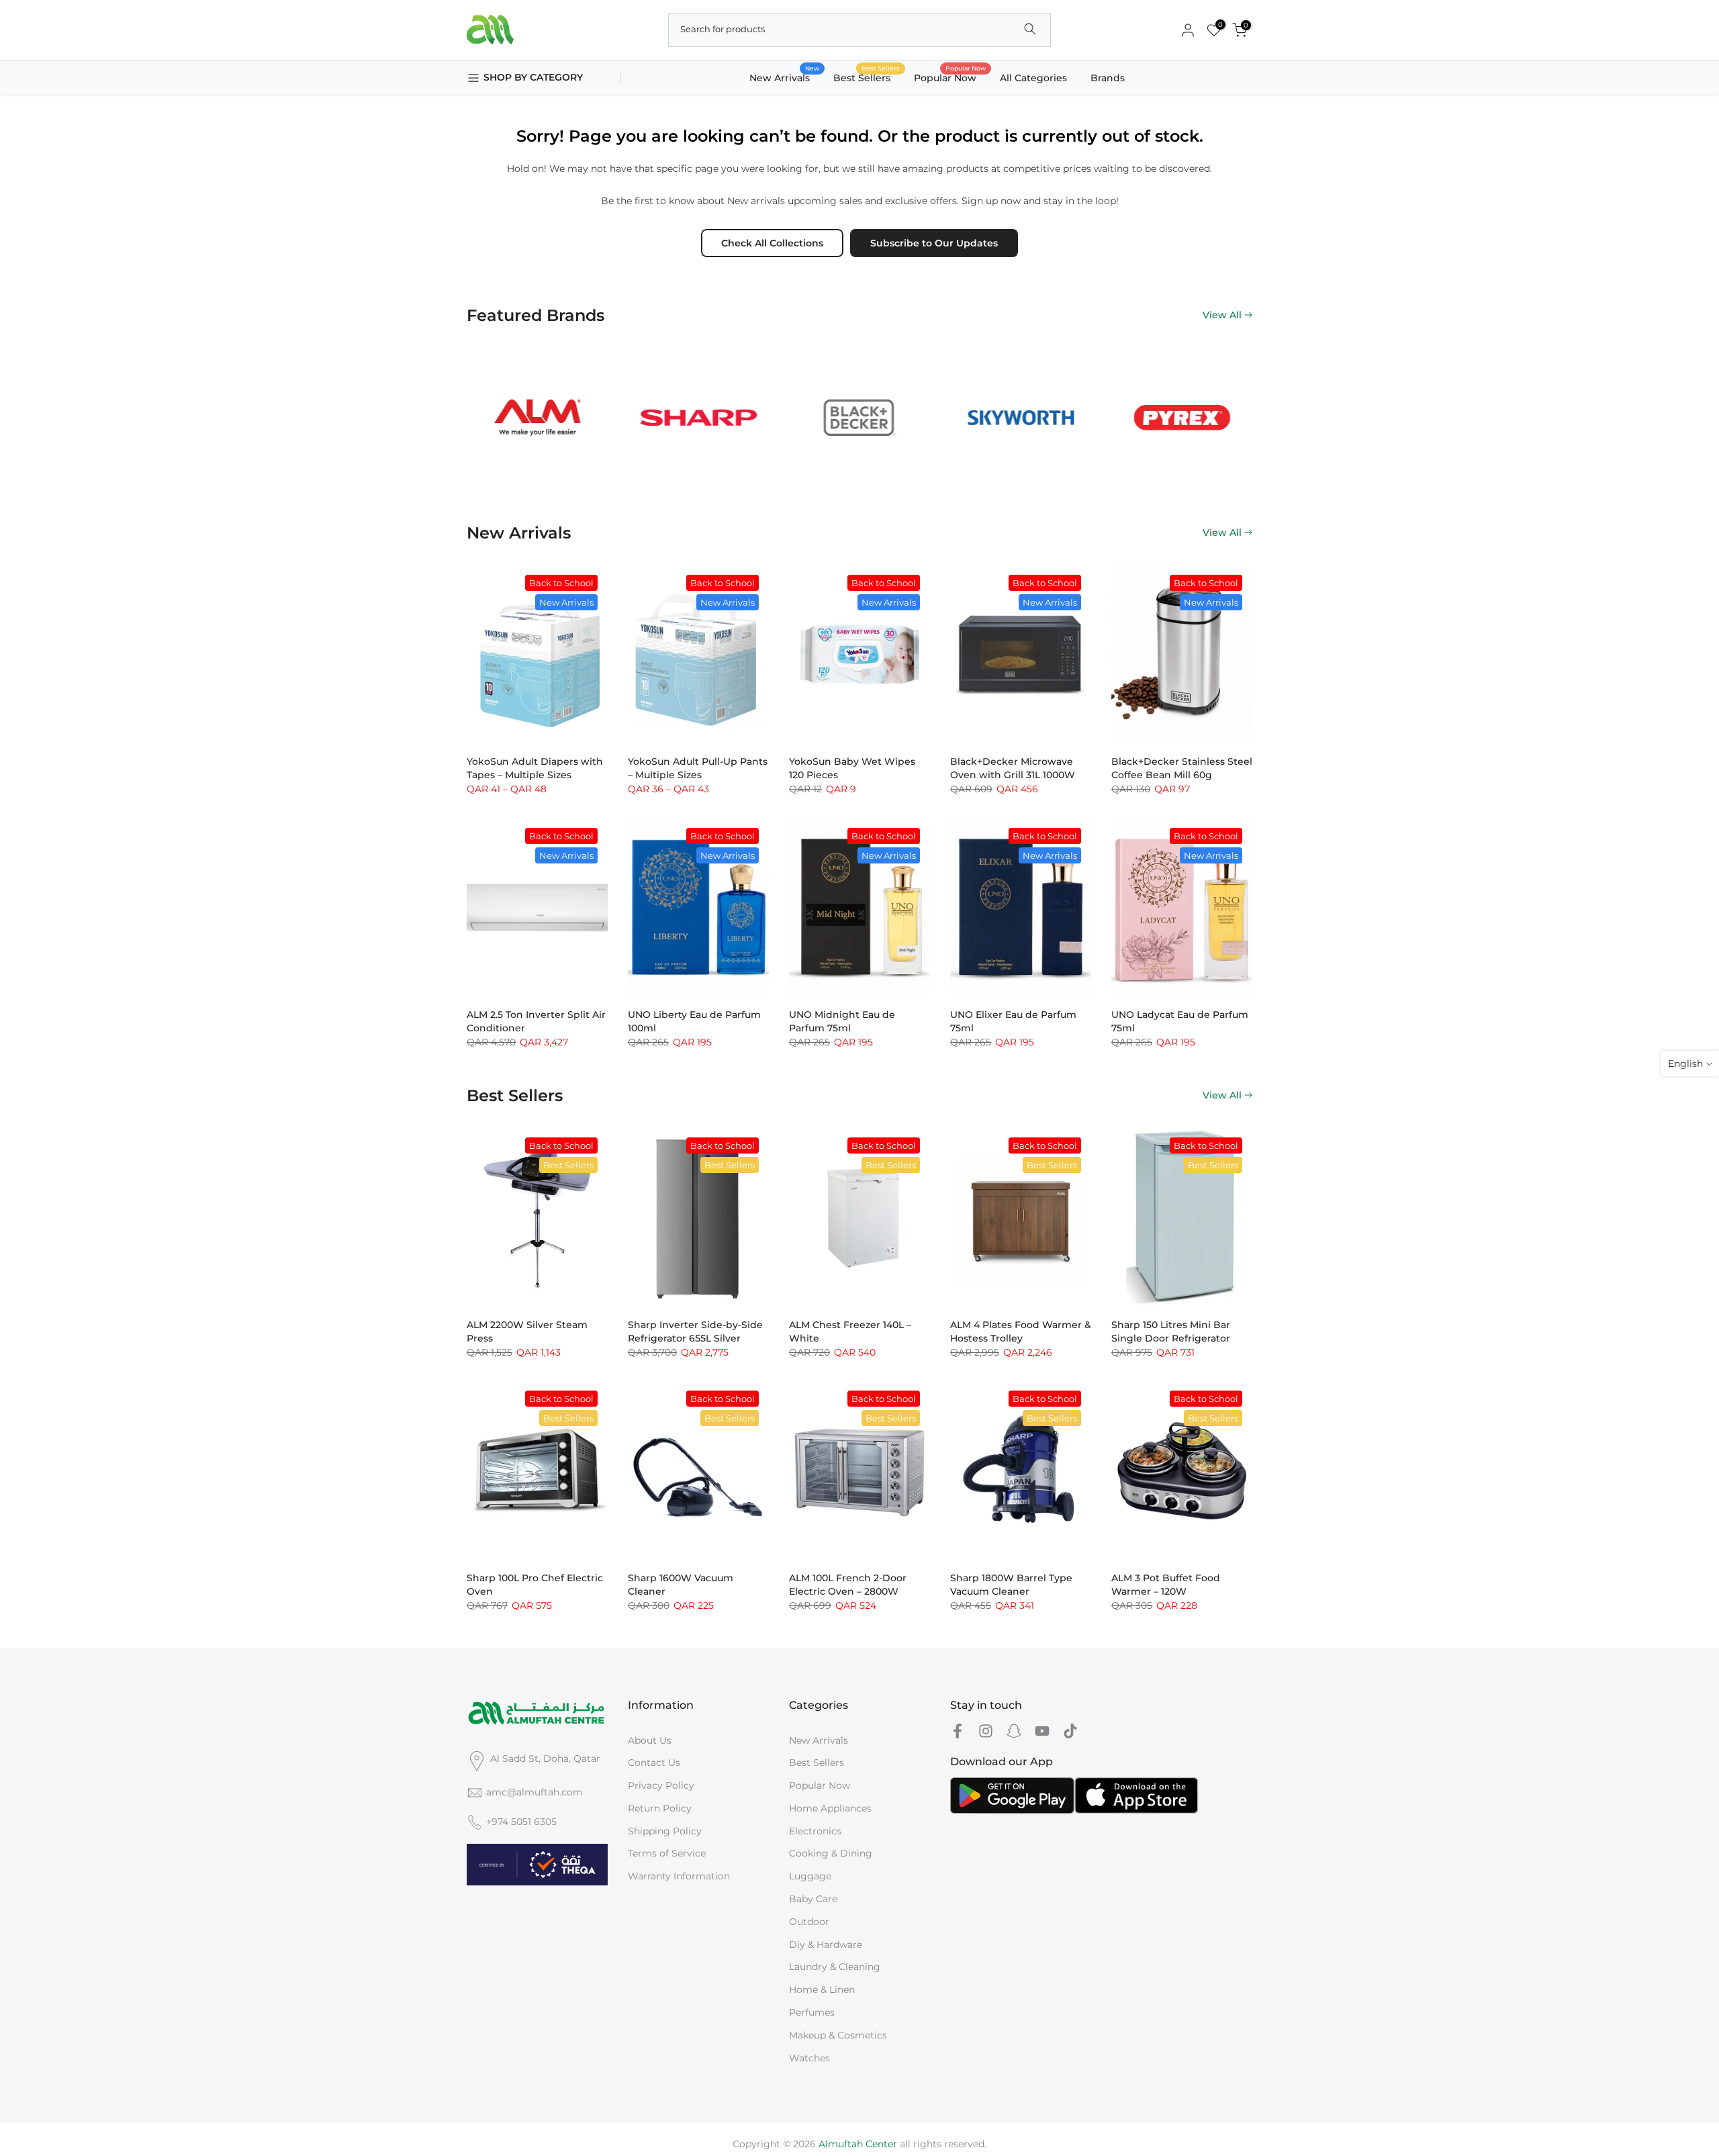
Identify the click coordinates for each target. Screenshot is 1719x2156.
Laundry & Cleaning (835, 1967)
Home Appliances (830, 1808)
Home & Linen (822, 1989)
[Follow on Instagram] (986, 1731)
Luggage (810, 1876)
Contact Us (654, 1763)
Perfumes (812, 2012)
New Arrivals (785, 77)
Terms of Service (667, 1853)
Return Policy (660, 1808)
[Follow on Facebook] (958, 1731)
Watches (809, 2058)
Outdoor (809, 1922)
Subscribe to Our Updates (934, 243)
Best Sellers (867, 77)
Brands (1108, 78)
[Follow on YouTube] (1042, 1731)
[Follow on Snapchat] (1014, 1731)
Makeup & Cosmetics (838, 2035)
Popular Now (950, 77)
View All (1222, 315)
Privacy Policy (661, 1785)
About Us (650, 1740)
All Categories (1033, 78)
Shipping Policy (665, 1831)
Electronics (815, 1831)
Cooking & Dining (831, 1853)
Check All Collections (772, 243)
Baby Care (813, 1899)
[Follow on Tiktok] (1070, 1731)
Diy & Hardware (826, 1944)
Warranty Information (679, 1876)
